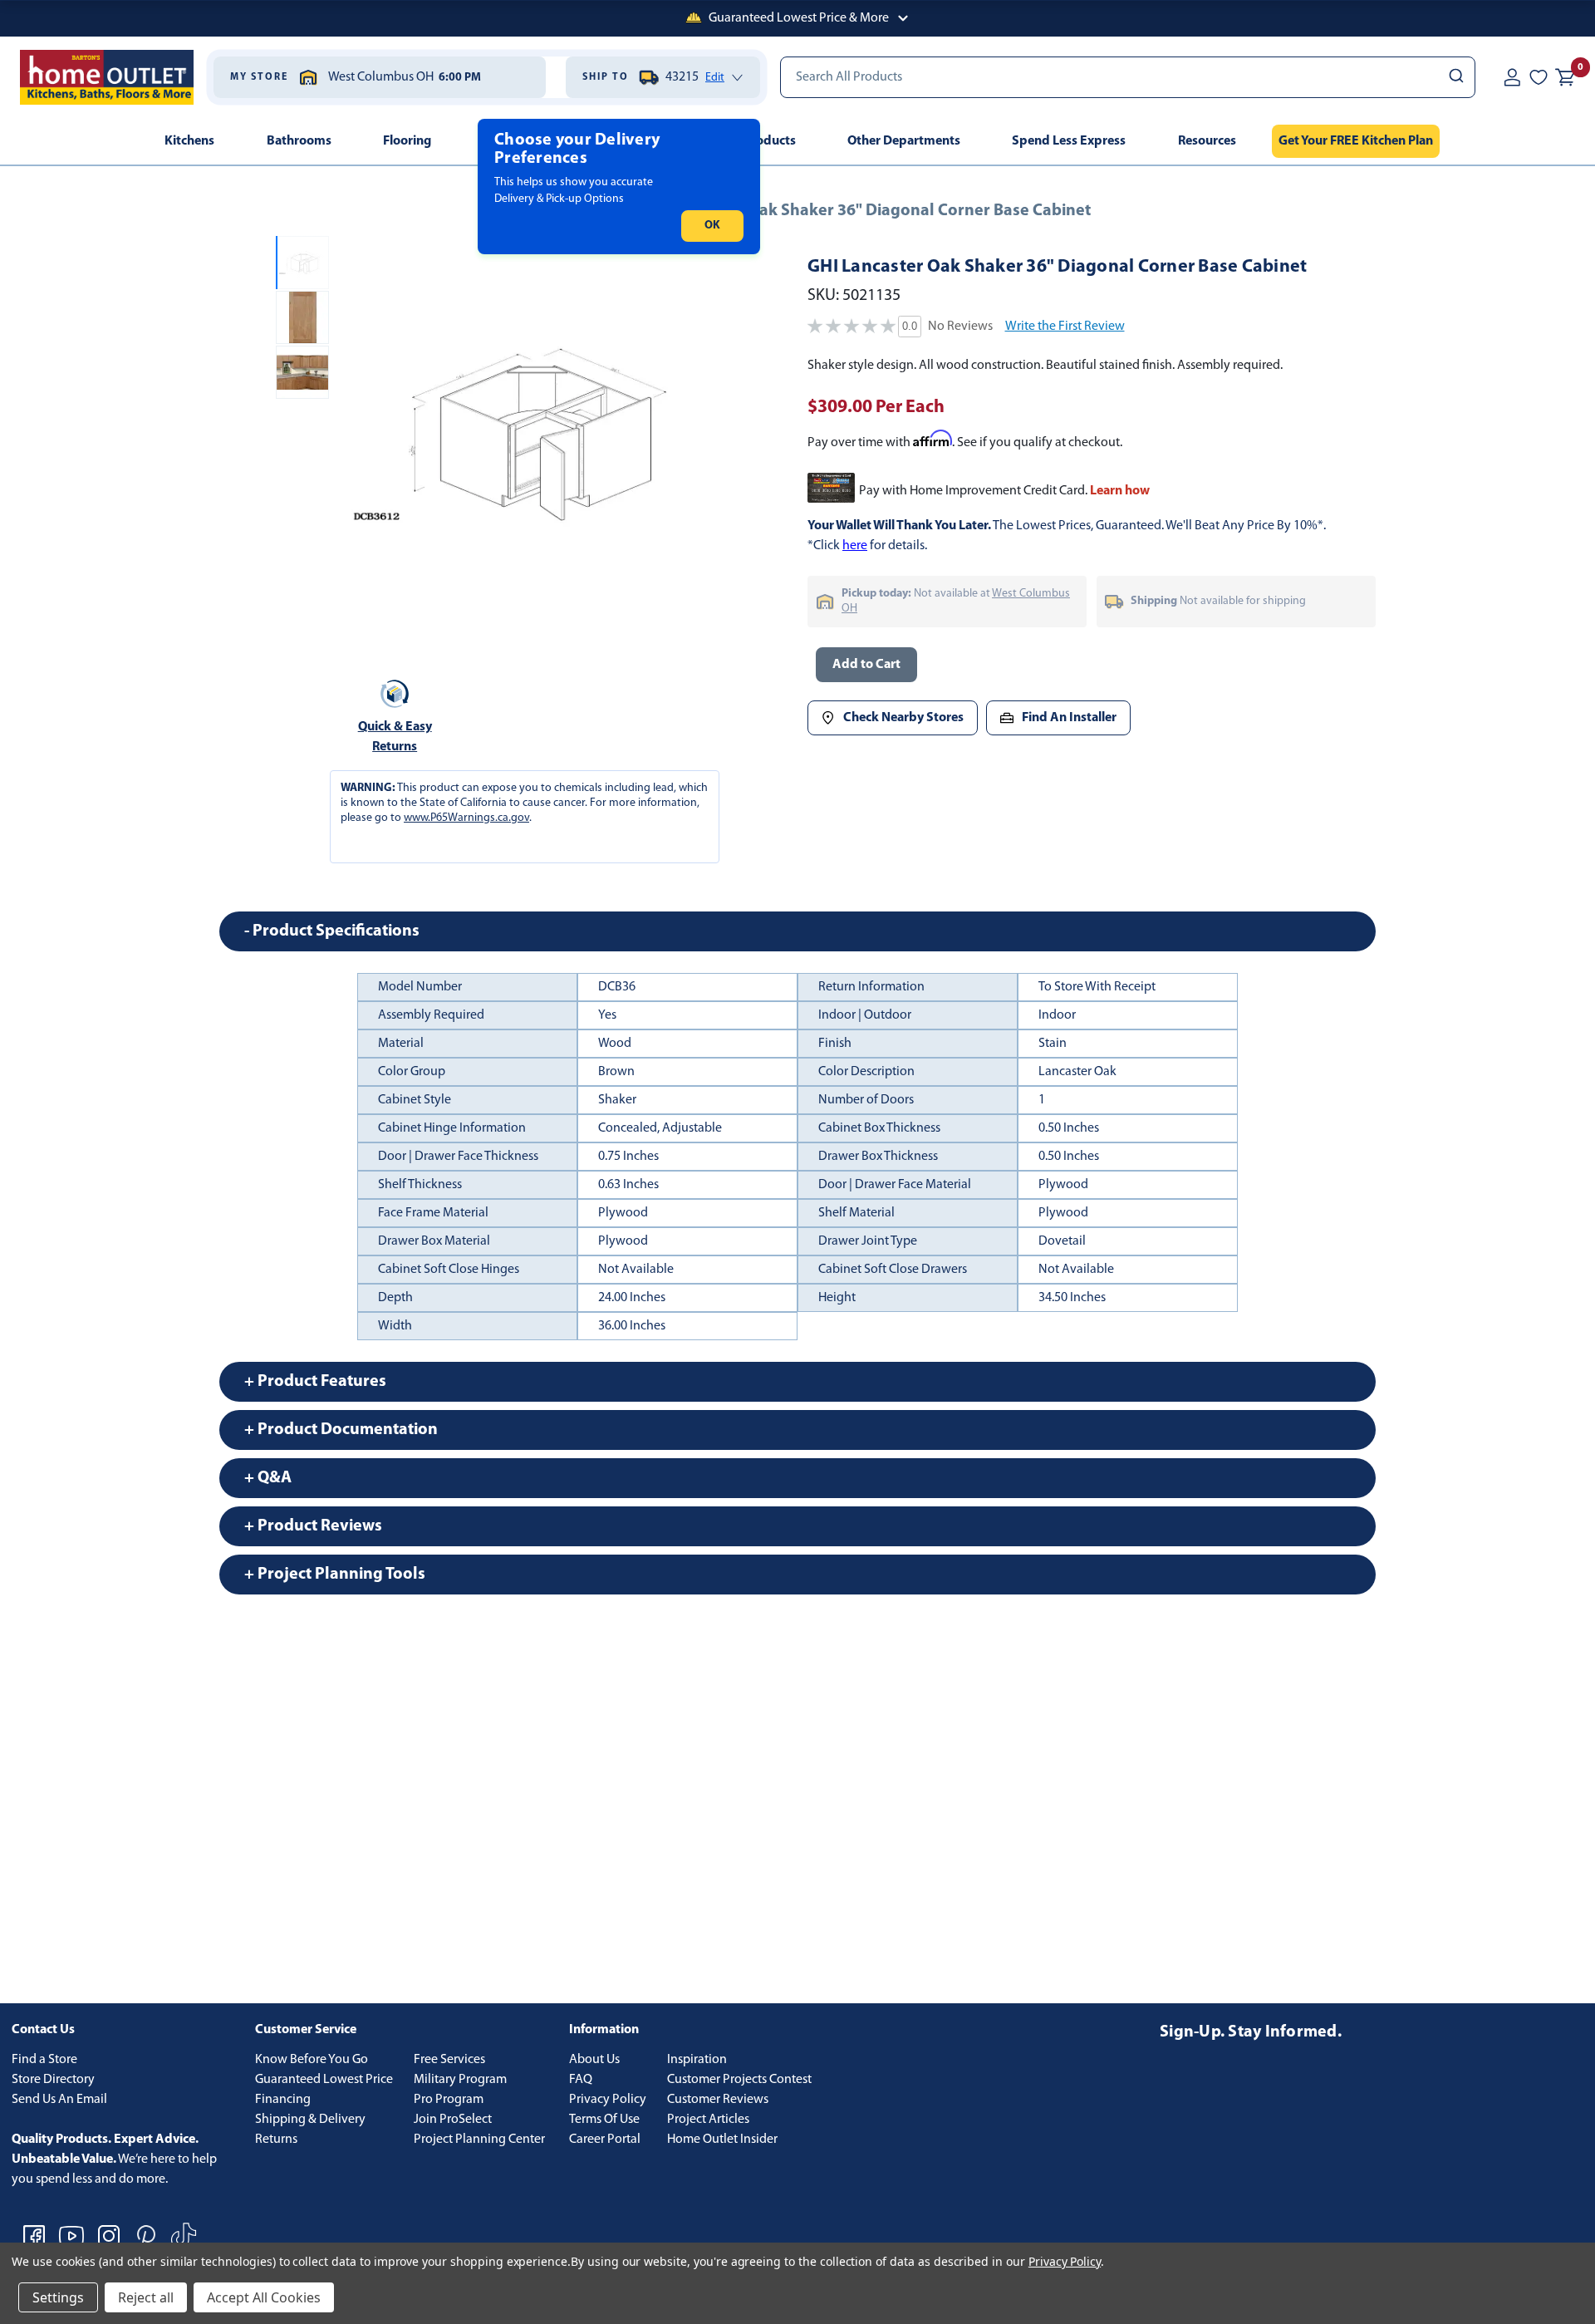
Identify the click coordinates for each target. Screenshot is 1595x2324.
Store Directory (53, 2080)
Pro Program (449, 2100)
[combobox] (1128, 77)
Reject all (146, 2297)
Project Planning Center (479, 2140)
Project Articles (708, 2120)
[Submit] (1455, 77)
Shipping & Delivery (310, 2120)
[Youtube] (71, 2236)
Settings (58, 2297)
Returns (276, 2140)
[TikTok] (184, 2236)
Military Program (460, 2080)
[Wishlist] (1539, 77)
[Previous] (356, 434)
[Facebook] (34, 2236)
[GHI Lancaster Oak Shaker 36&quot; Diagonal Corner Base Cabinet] (530, 433)
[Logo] (107, 77)
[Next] (705, 434)
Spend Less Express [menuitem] (1069, 141)
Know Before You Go (312, 2060)
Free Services (449, 2060)
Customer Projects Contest (739, 2080)
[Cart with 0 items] (1565, 77)
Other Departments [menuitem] (904, 141)
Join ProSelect (453, 2120)
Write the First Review (1065, 327)
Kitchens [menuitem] (189, 141)
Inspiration (697, 2060)
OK (712, 226)
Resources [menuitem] (1207, 141)
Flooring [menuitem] (407, 141)
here (855, 546)
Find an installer (1069, 718)
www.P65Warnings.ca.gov (466, 818)
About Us (594, 2060)
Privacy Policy (608, 2100)
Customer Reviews (718, 2100)
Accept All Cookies (264, 2297)
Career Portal (605, 2140)
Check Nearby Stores (903, 718)
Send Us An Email (59, 2100)
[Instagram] (109, 2236)
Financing (283, 2100)
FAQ (581, 2080)
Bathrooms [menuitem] (299, 141)
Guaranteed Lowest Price (324, 2080)
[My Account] (1512, 77)
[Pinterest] (146, 2236)
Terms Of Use (604, 2120)
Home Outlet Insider (722, 2140)
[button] (797, 18)
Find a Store (44, 2060)
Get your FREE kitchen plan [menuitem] (1356, 141)
